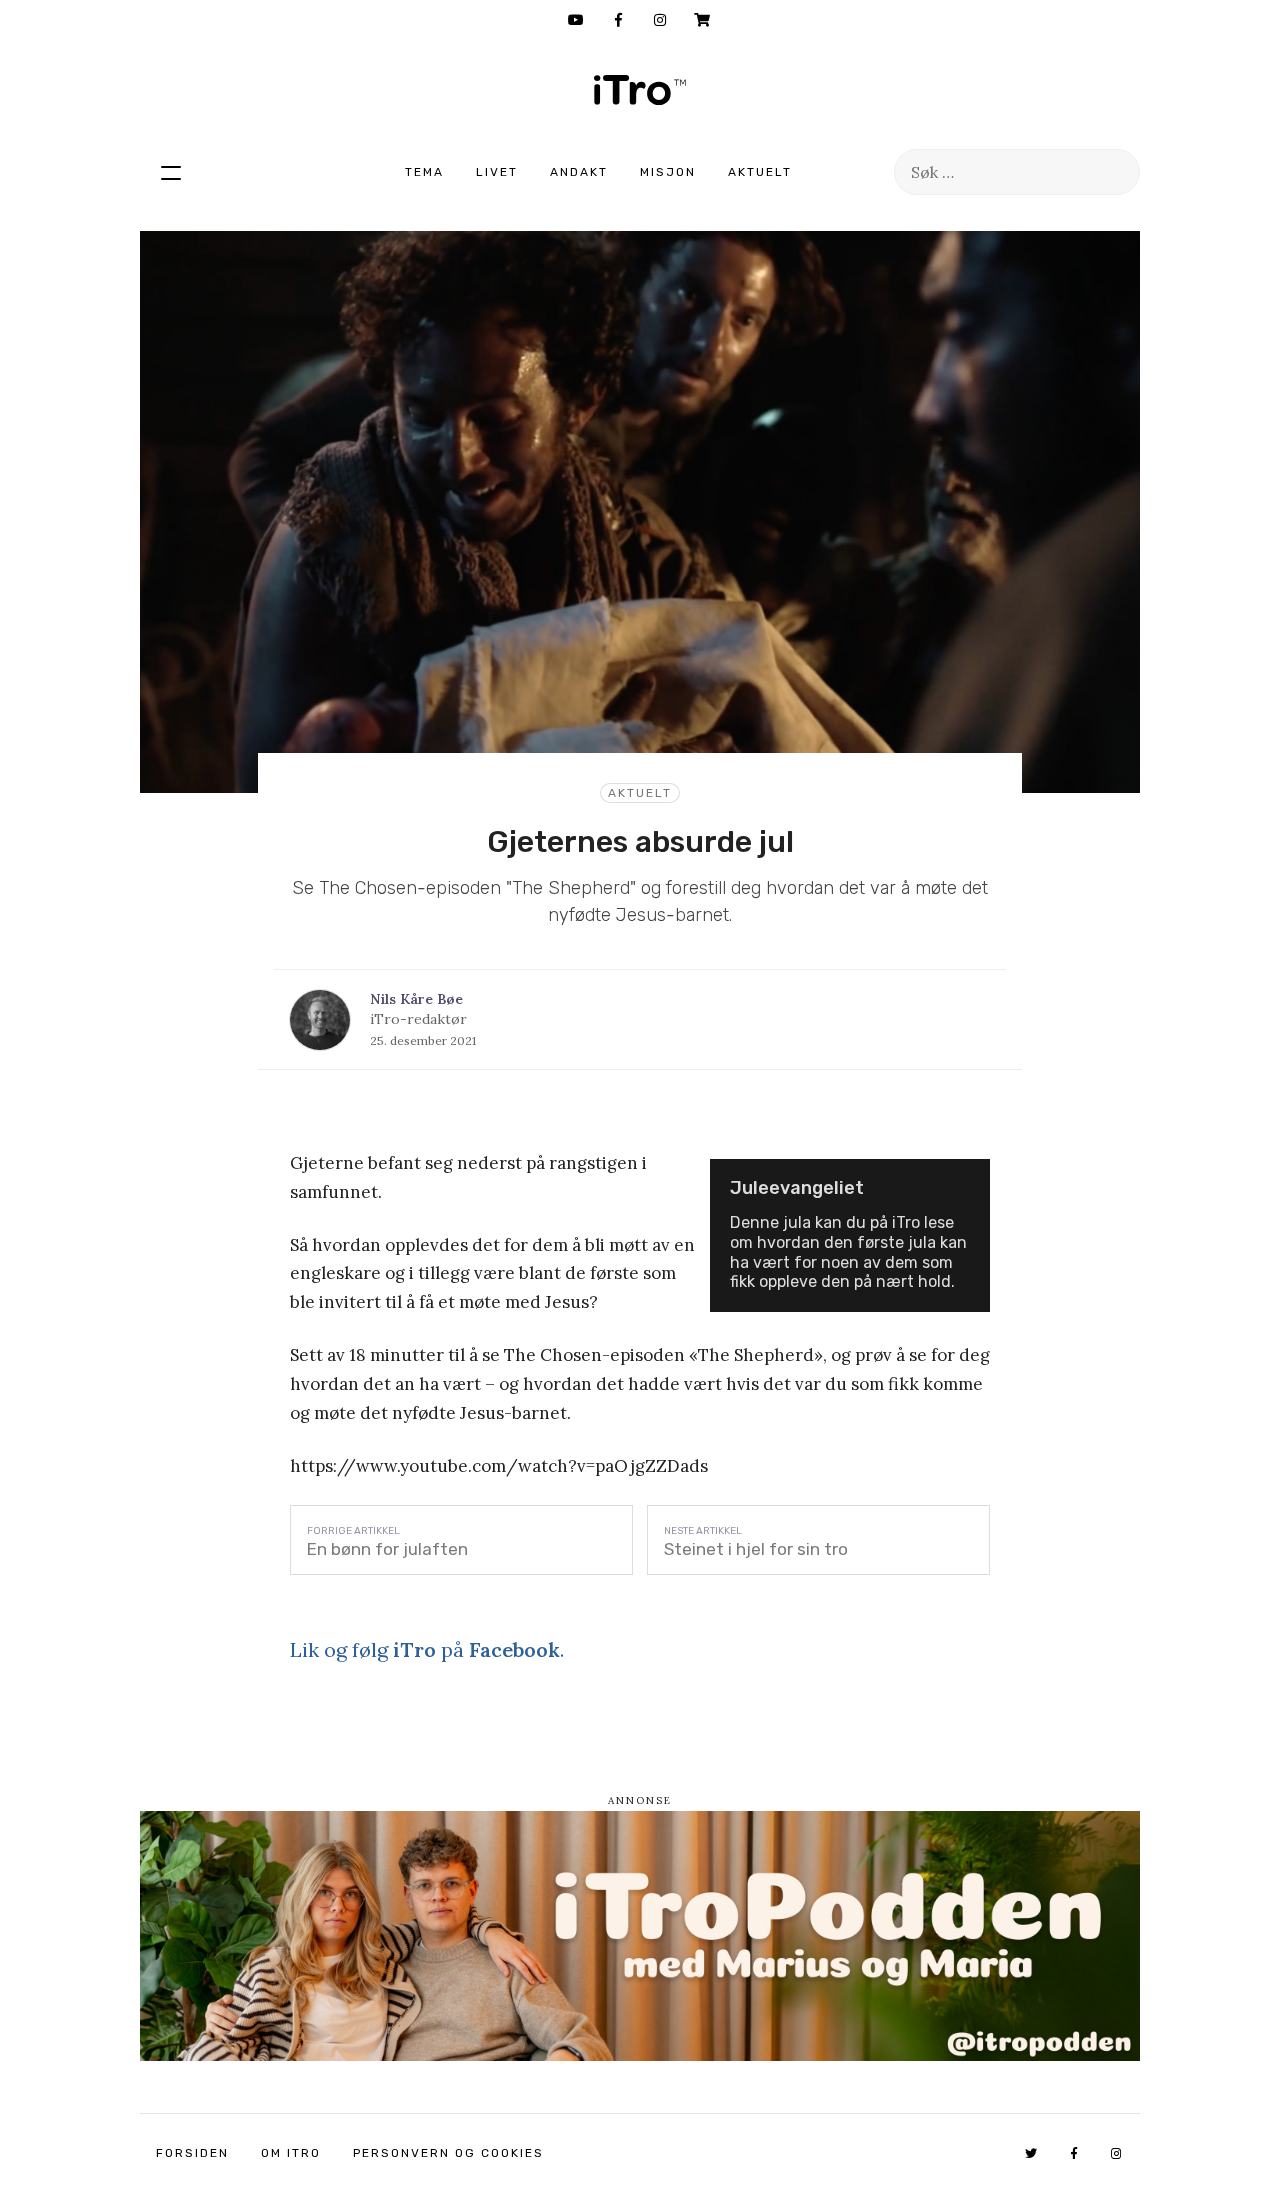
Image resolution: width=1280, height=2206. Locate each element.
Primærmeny (171, 172)
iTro (640, 90)
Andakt (579, 172)
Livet (497, 172)
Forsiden (192, 2153)
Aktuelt (760, 172)
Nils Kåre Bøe (416, 999)
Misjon (668, 172)
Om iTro (291, 2153)
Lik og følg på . (427, 1649)
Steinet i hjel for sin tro (756, 1549)
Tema (424, 172)
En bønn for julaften (387, 1549)
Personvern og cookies (448, 2153)
